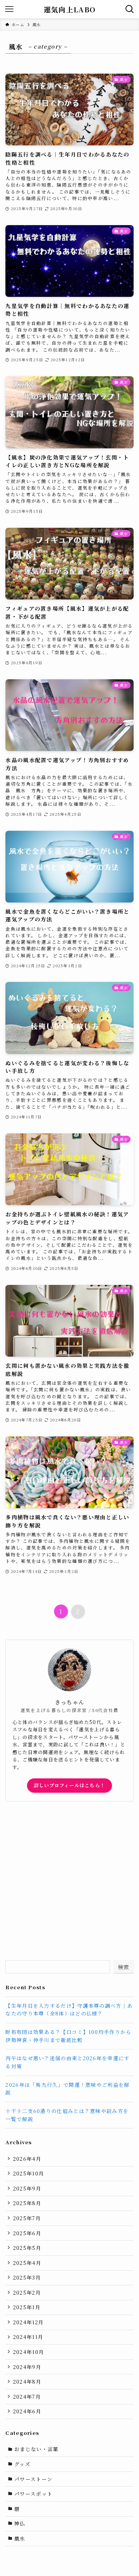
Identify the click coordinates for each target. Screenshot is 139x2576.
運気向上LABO (69, 9)
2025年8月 (27, 2203)
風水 (20, 2538)
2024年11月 (28, 2337)
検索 (124, 1967)
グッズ (22, 2464)
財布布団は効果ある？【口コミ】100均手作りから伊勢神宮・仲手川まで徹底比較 (68, 2036)
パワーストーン (33, 2479)
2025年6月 (27, 2233)
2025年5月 (27, 2248)
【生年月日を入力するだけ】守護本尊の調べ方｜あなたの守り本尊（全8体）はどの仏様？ (69, 2010)
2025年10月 (29, 2173)
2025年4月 (27, 2263)
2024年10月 (29, 2352)
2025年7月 (27, 2218)
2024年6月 (27, 2411)
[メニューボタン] (9, 9)
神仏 (20, 2523)
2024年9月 (27, 2367)
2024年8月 (27, 2382)
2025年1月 (27, 2307)
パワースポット (33, 2494)
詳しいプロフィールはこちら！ (69, 1785)
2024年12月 (28, 2322)
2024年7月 (27, 2397)
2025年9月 (27, 2188)
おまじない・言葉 (36, 2449)
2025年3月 (27, 2277)
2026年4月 (27, 2159)
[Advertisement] (69, 1881)
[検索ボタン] (130, 9)
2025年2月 (27, 2292)
